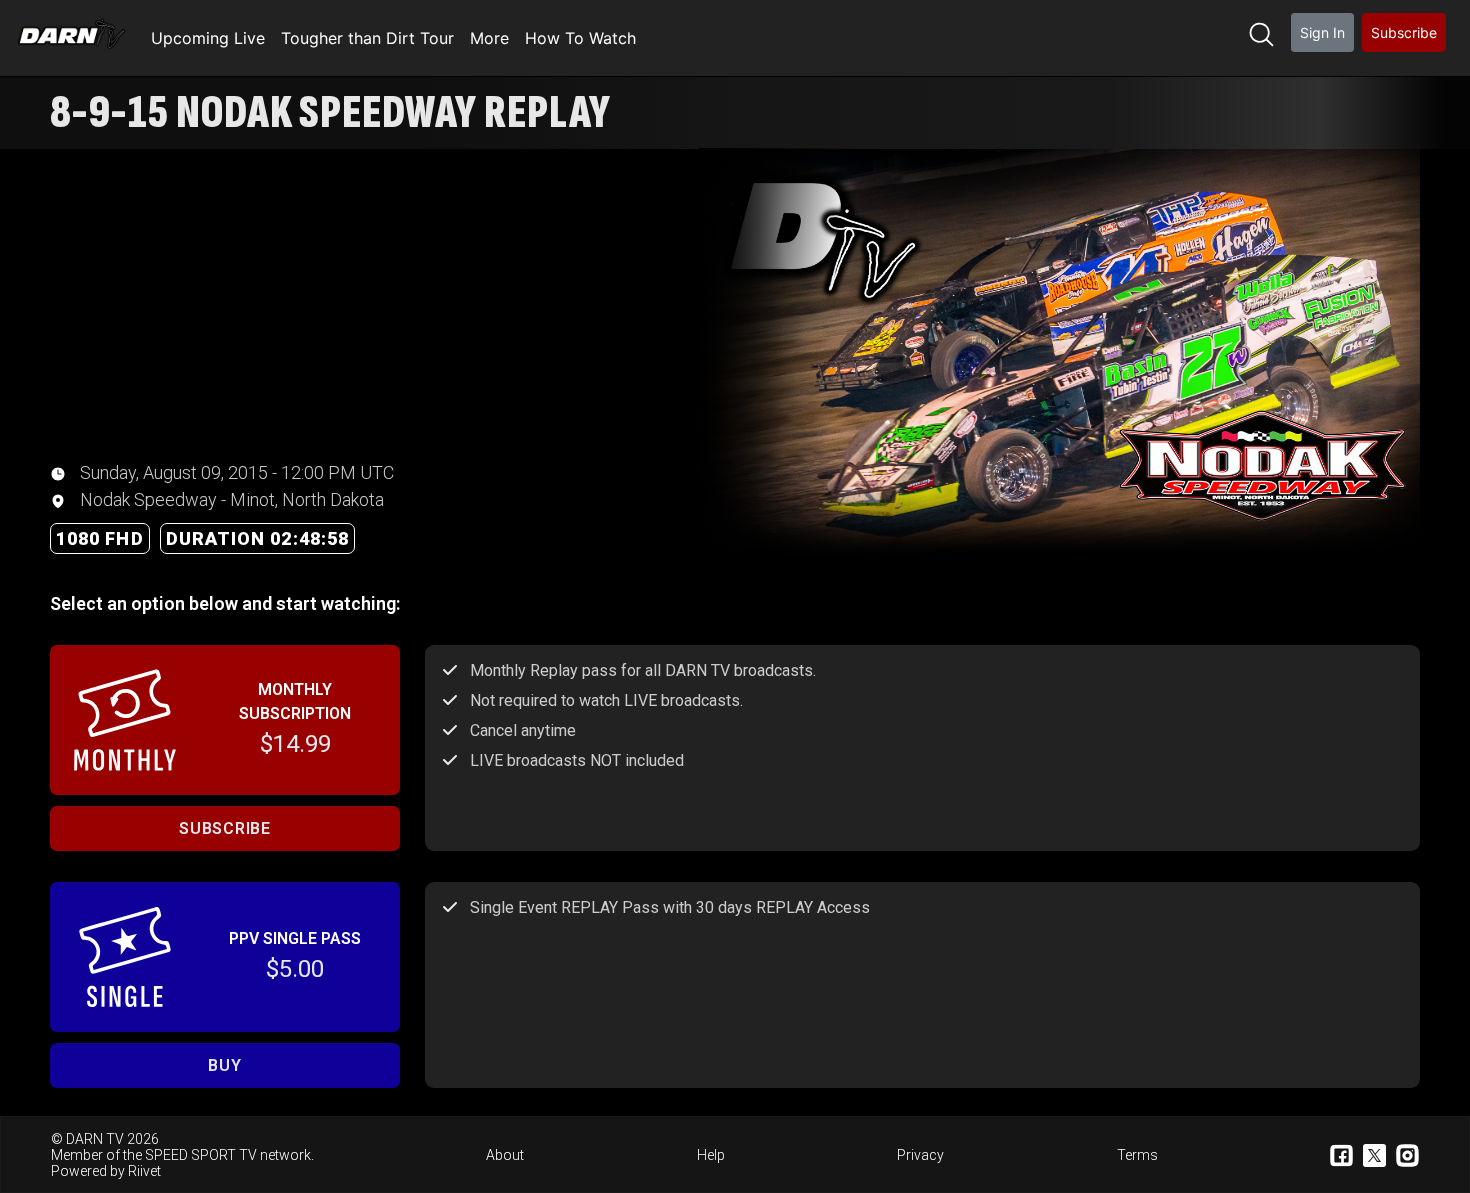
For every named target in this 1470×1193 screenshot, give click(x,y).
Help (711, 1155)
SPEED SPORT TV (201, 1155)
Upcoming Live (208, 38)
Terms (1137, 1155)
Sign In (1322, 32)
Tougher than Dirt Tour (367, 38)
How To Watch (580, 38)
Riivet (144, 1171)
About (505, 1155)
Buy (224, 1065)
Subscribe (1404, 32)
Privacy (920, 1155)
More (489, 38)
